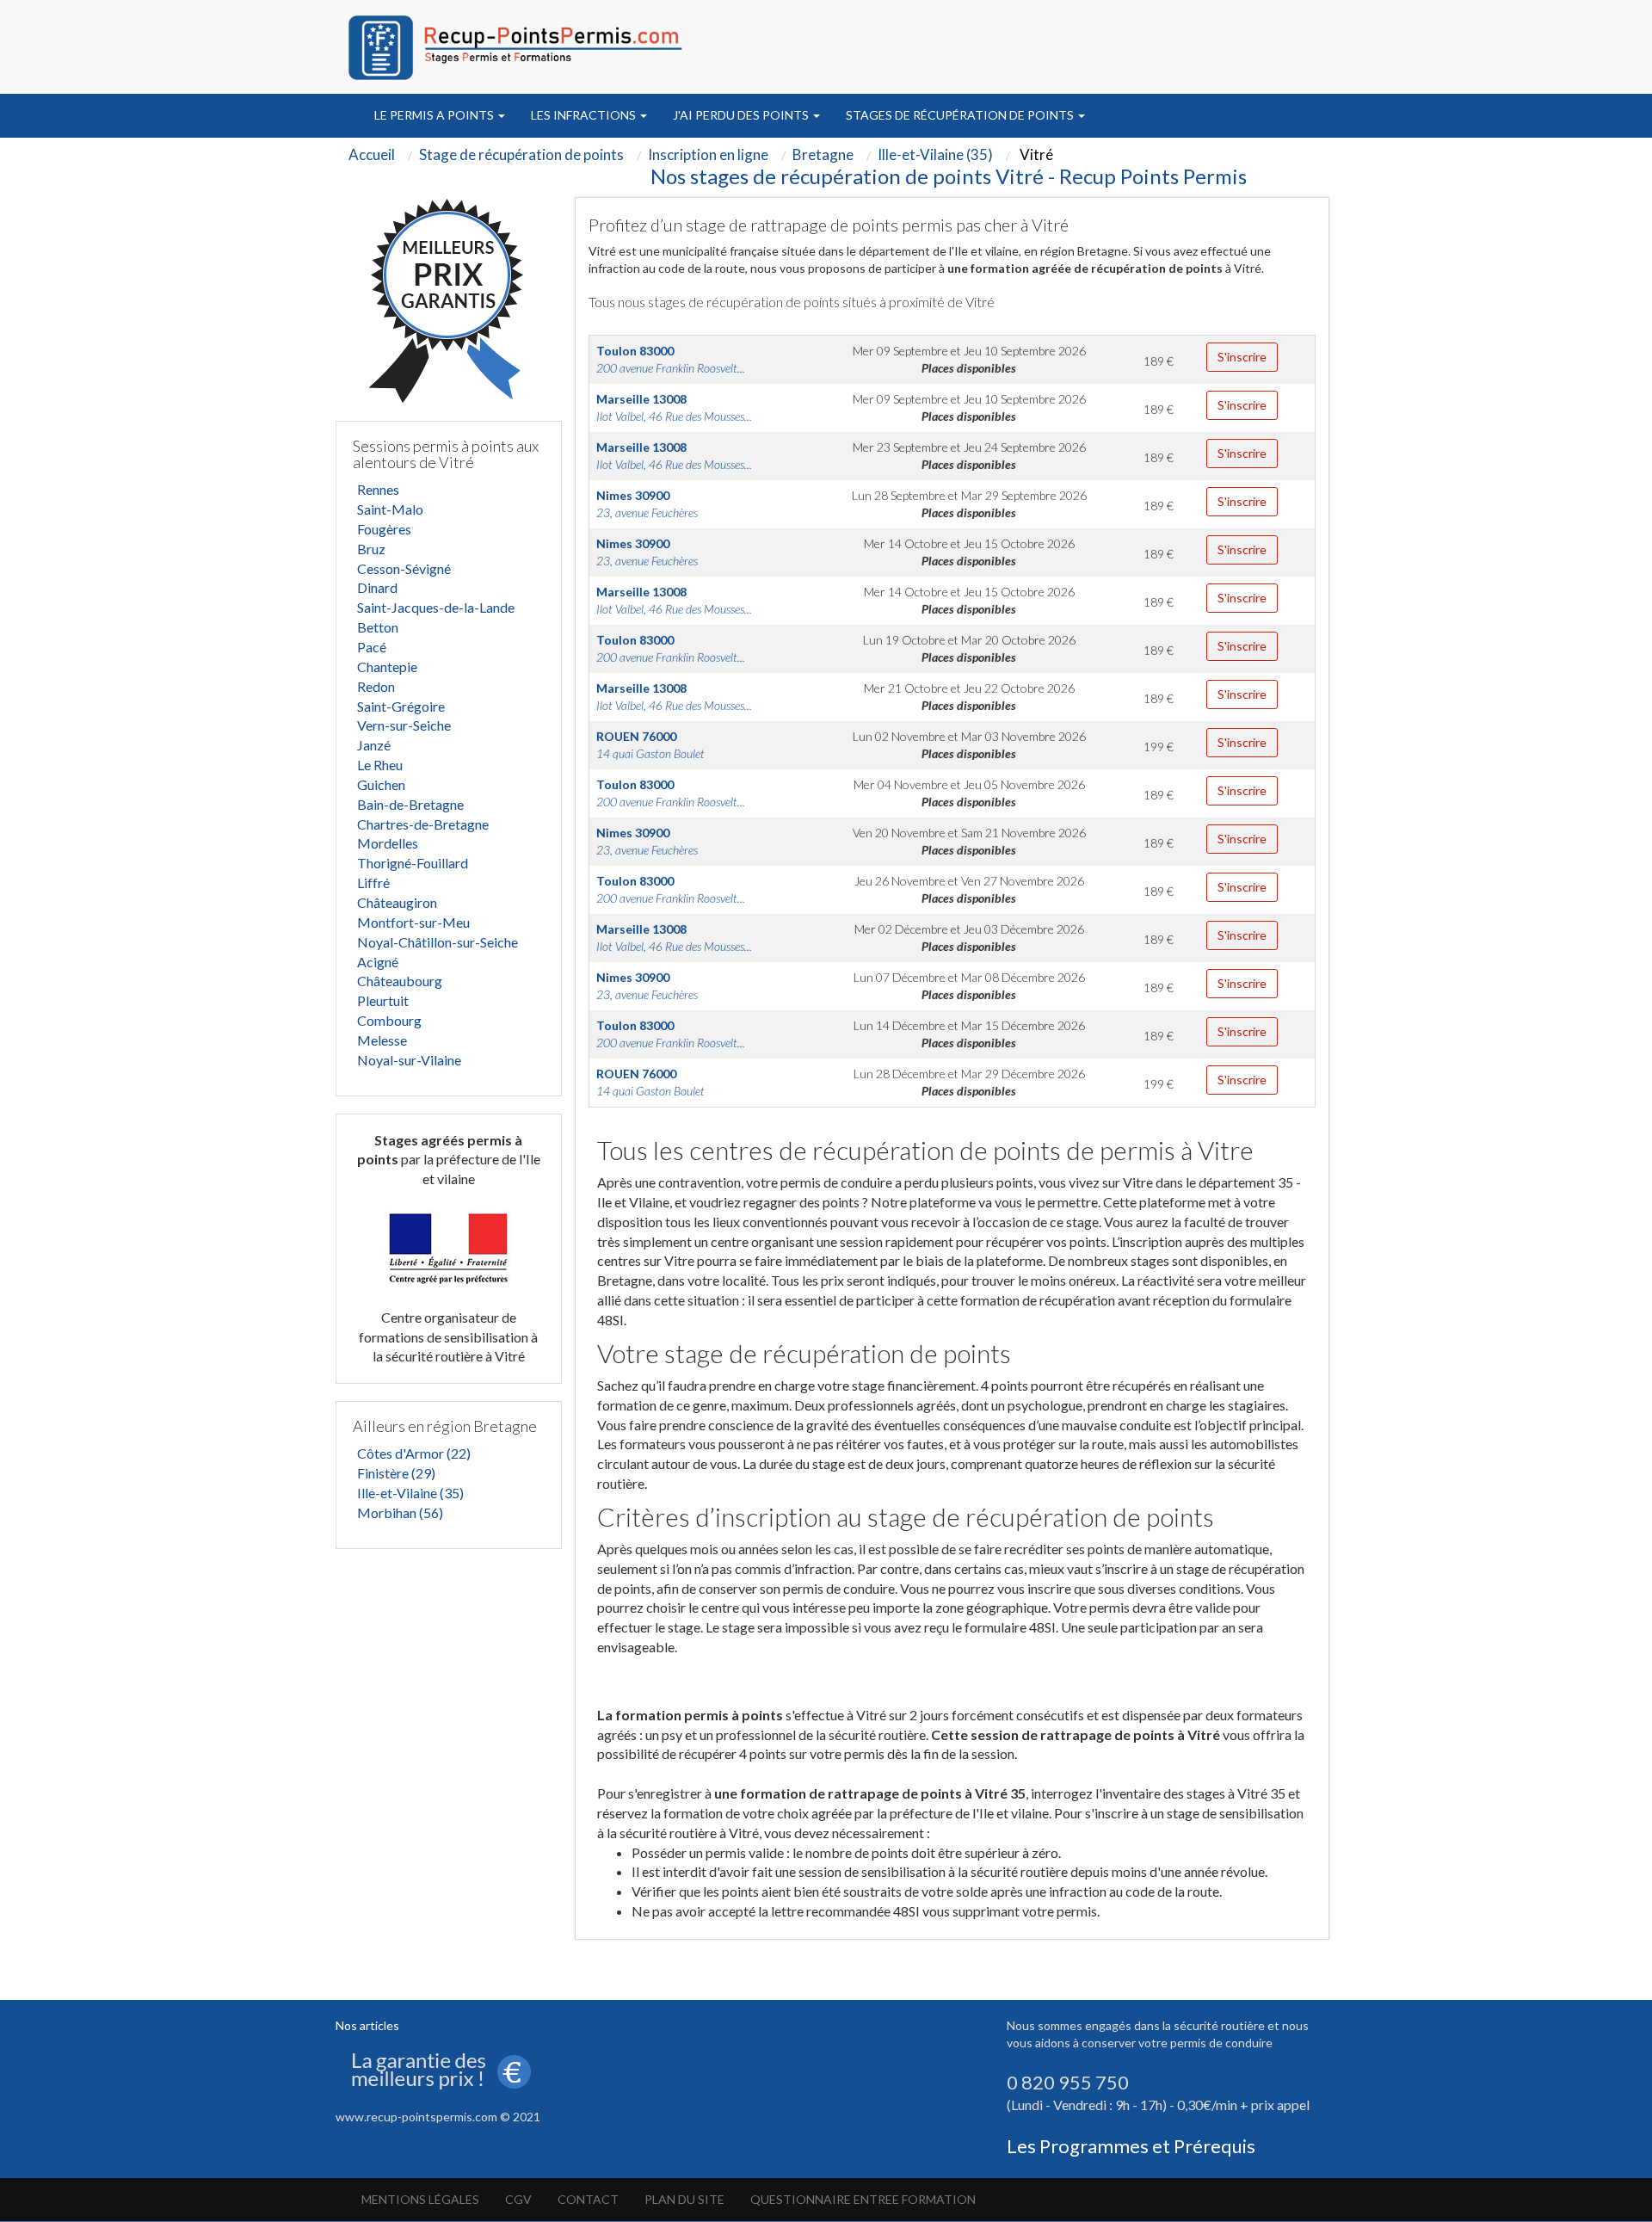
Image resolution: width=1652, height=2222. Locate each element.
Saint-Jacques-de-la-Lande (436, 607)
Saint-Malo (390, 509)
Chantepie (387, 667)
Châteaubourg (400, 981)
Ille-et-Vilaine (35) (410, 1493)
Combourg (389, 1020)
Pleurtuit (383, 1000)
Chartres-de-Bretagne (423, 824)
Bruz (371, 549)
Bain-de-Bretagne (410, 804)
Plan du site (684, 2199)
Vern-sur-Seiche (404, 725)
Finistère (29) (396, 1473)
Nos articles (367, 2025)
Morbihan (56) (400, 1512)
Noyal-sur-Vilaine (409, 1060)
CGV (518, 2199)
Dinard (377, 587)
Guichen (381, 784)
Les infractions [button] (585, 115)
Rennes (378, 489)
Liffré (373, 883)
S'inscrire (1242, 357)
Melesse (382, 1040)
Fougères (384, 529)
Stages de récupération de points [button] (961, 115)
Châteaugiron (397, 902)
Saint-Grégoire (401, 706)
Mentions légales (420, 2199)
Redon (376, 686)
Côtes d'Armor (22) (414, 1453)
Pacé (372, 647)
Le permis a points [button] (435, 115)
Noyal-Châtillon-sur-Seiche (438, 942)
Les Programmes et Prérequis (1131, 2146)
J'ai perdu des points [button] (742, 115)
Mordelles (388, 843)
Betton (378, 627)
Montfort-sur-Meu (413, 922)
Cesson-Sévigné (404, 568)
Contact (588, 2199)
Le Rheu (380, 765)
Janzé (374, 745)
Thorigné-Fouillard (413, 863)
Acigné (378, 962)
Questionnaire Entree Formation (863, 2199)
